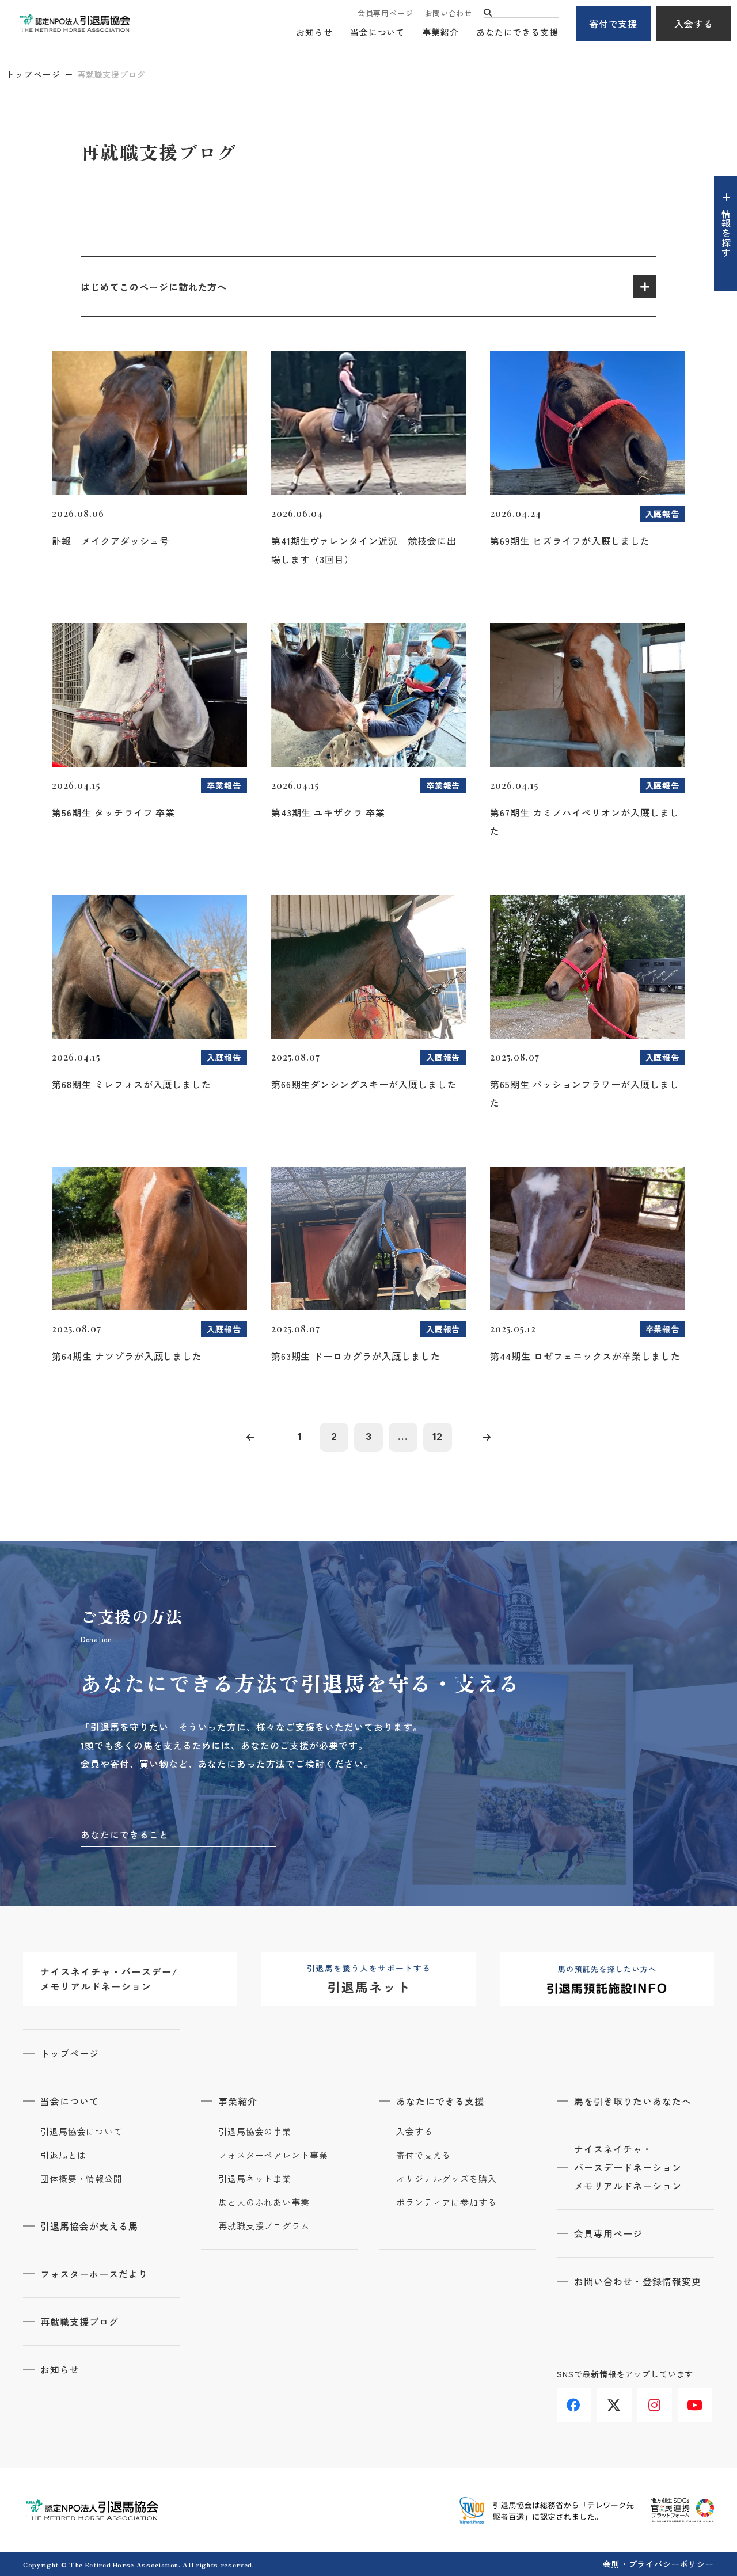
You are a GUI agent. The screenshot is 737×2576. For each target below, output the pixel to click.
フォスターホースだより (94, 2274)
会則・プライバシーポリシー (658, 2564)
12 (438, 1437)
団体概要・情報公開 (81, 2179)
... (403, 1437)
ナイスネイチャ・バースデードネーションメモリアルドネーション (628, 2167)
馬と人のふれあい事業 (264, 2202)
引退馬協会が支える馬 (89, 2226)
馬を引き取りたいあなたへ (633, 2101)
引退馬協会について (81, 2132)
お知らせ (314, 32)
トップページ (33, 74)
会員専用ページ (385, 13)
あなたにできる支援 (517, 32)
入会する (694, 24)
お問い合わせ (448, 13)
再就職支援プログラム (264, 2226)
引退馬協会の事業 (255, 2132)
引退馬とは (63, 2155)
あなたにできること (125, 1834)
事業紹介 (440, 32)
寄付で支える (423, 2155)
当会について (377, 32)
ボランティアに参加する (447, 2202)
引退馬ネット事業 (255, 2179)
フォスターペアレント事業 (273, 2155)
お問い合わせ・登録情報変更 (637, 2281)
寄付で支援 (613, 24)
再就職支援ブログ (79, 2322)
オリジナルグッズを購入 (447, 2179)
